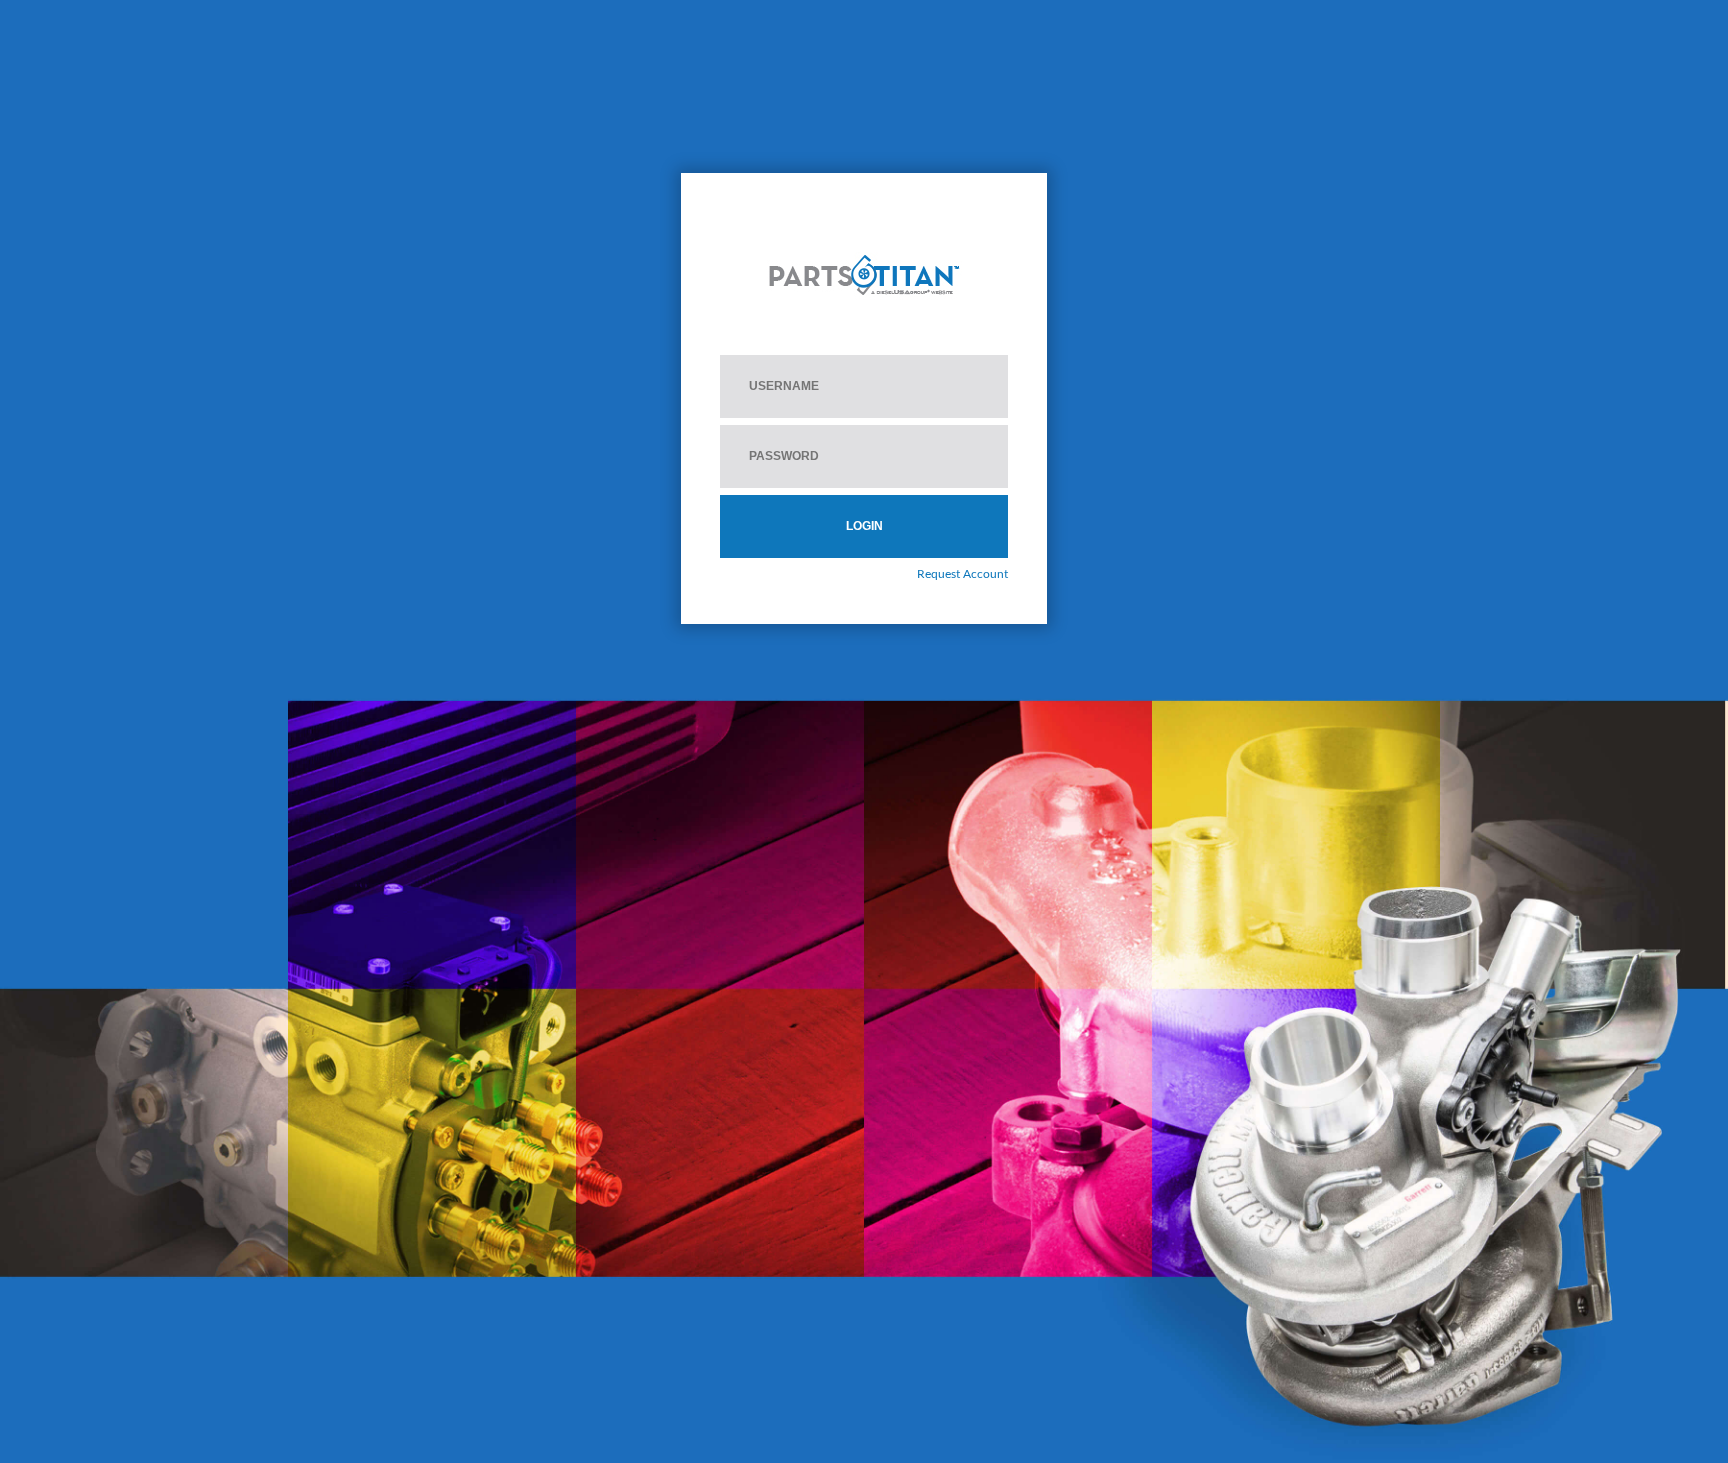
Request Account (962, 574)
